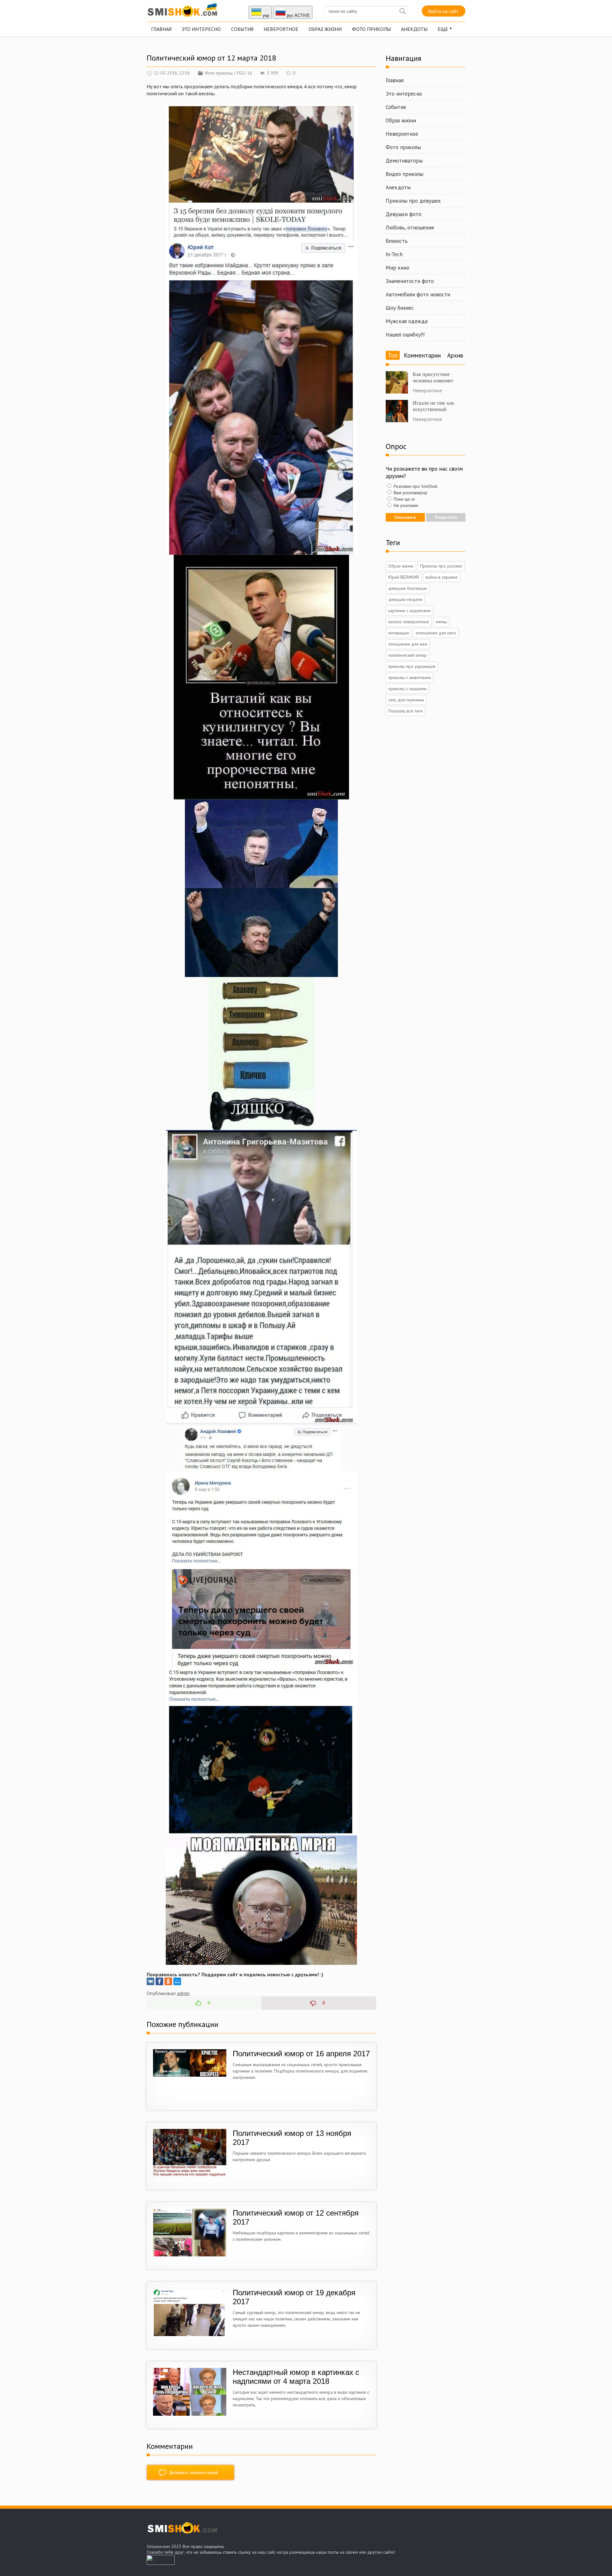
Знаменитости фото (410, 281)
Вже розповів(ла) (410, 493)
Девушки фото (404, 214)
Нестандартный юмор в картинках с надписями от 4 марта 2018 (296, 2377)
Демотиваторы (404, 161)
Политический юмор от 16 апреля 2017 (301, 2054)
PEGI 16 (244, 73)
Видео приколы (404, 174)
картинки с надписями (409, 611)
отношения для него (436, 633)
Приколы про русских (441, 566)
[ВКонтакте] (150, 1981)
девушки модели (405, 599)
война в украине (442, 577)
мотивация (399, 633)
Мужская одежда (407, 321)
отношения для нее (408, 644)
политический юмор (408, 655)
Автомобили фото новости (418, 294)
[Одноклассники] (168, 1981)
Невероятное (281, 29)
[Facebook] (159, 1981)
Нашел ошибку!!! (405, 335)
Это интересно (201, 29)
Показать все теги (405, 711)
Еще (443, 29)
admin (183, 1993)
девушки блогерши (408, 588)
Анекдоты (414, 29)
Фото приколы (371, 29)
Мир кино (397, 268)
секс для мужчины (406, 700)
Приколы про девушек (413, 201)
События (242, 29)
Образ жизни (325, 29)
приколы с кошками (407, 689)
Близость (397, 241)
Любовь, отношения (410, 228)
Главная (161, 29)
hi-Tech (394, 254)
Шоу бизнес (400, 308)
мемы (441, 622)
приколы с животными (410, 677)
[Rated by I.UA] (161, 2563)
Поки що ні (404, 499)
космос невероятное (409, 622)
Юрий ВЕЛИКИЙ (404, 577)
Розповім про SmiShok (415, 486)
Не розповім (405, 505)
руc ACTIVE (298, 15)
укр (265, 15)
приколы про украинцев (412, 666)
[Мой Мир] (177, 1981)
